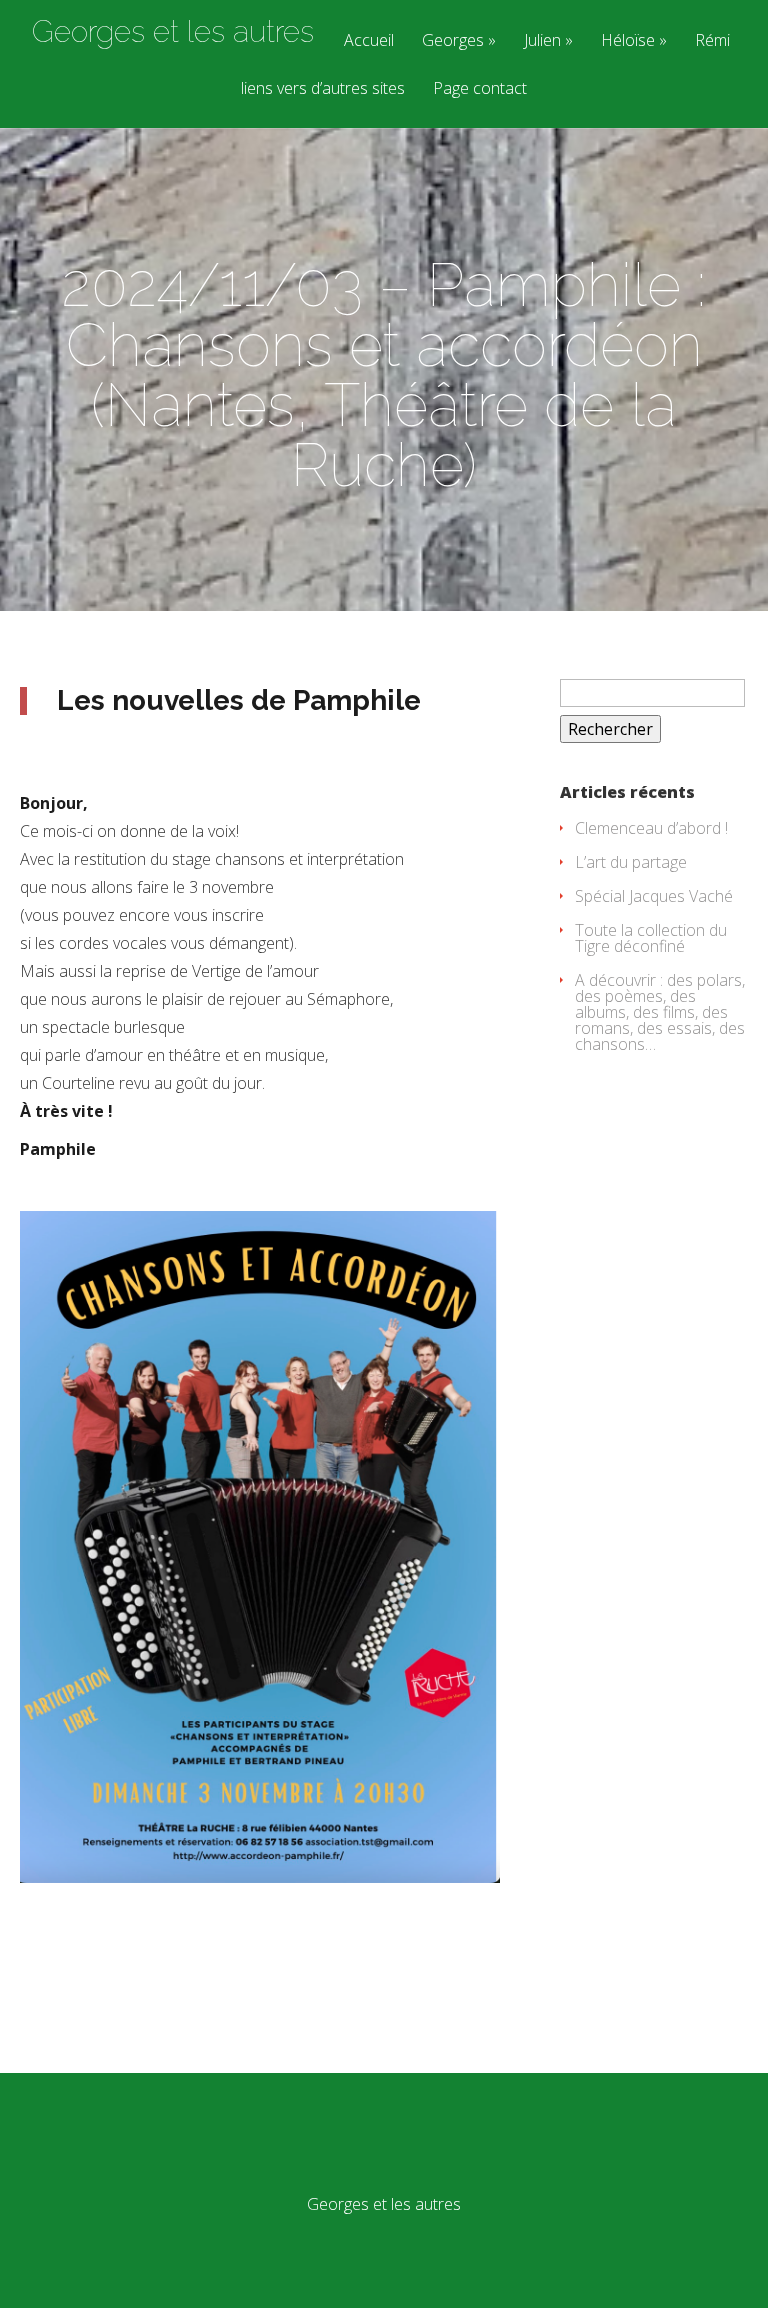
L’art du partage (631, 862)
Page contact (480, 89)
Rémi (712, 41)
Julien (542, 41)
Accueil (369, 41)
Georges (453, 41)
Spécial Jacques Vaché (654, 896)
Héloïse (628, 41)
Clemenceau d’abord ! (651, 828)
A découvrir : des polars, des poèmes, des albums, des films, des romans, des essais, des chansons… (660, 1012)
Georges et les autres (173, 32)
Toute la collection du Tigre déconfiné (651, 938)
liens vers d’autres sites (323, 89)
